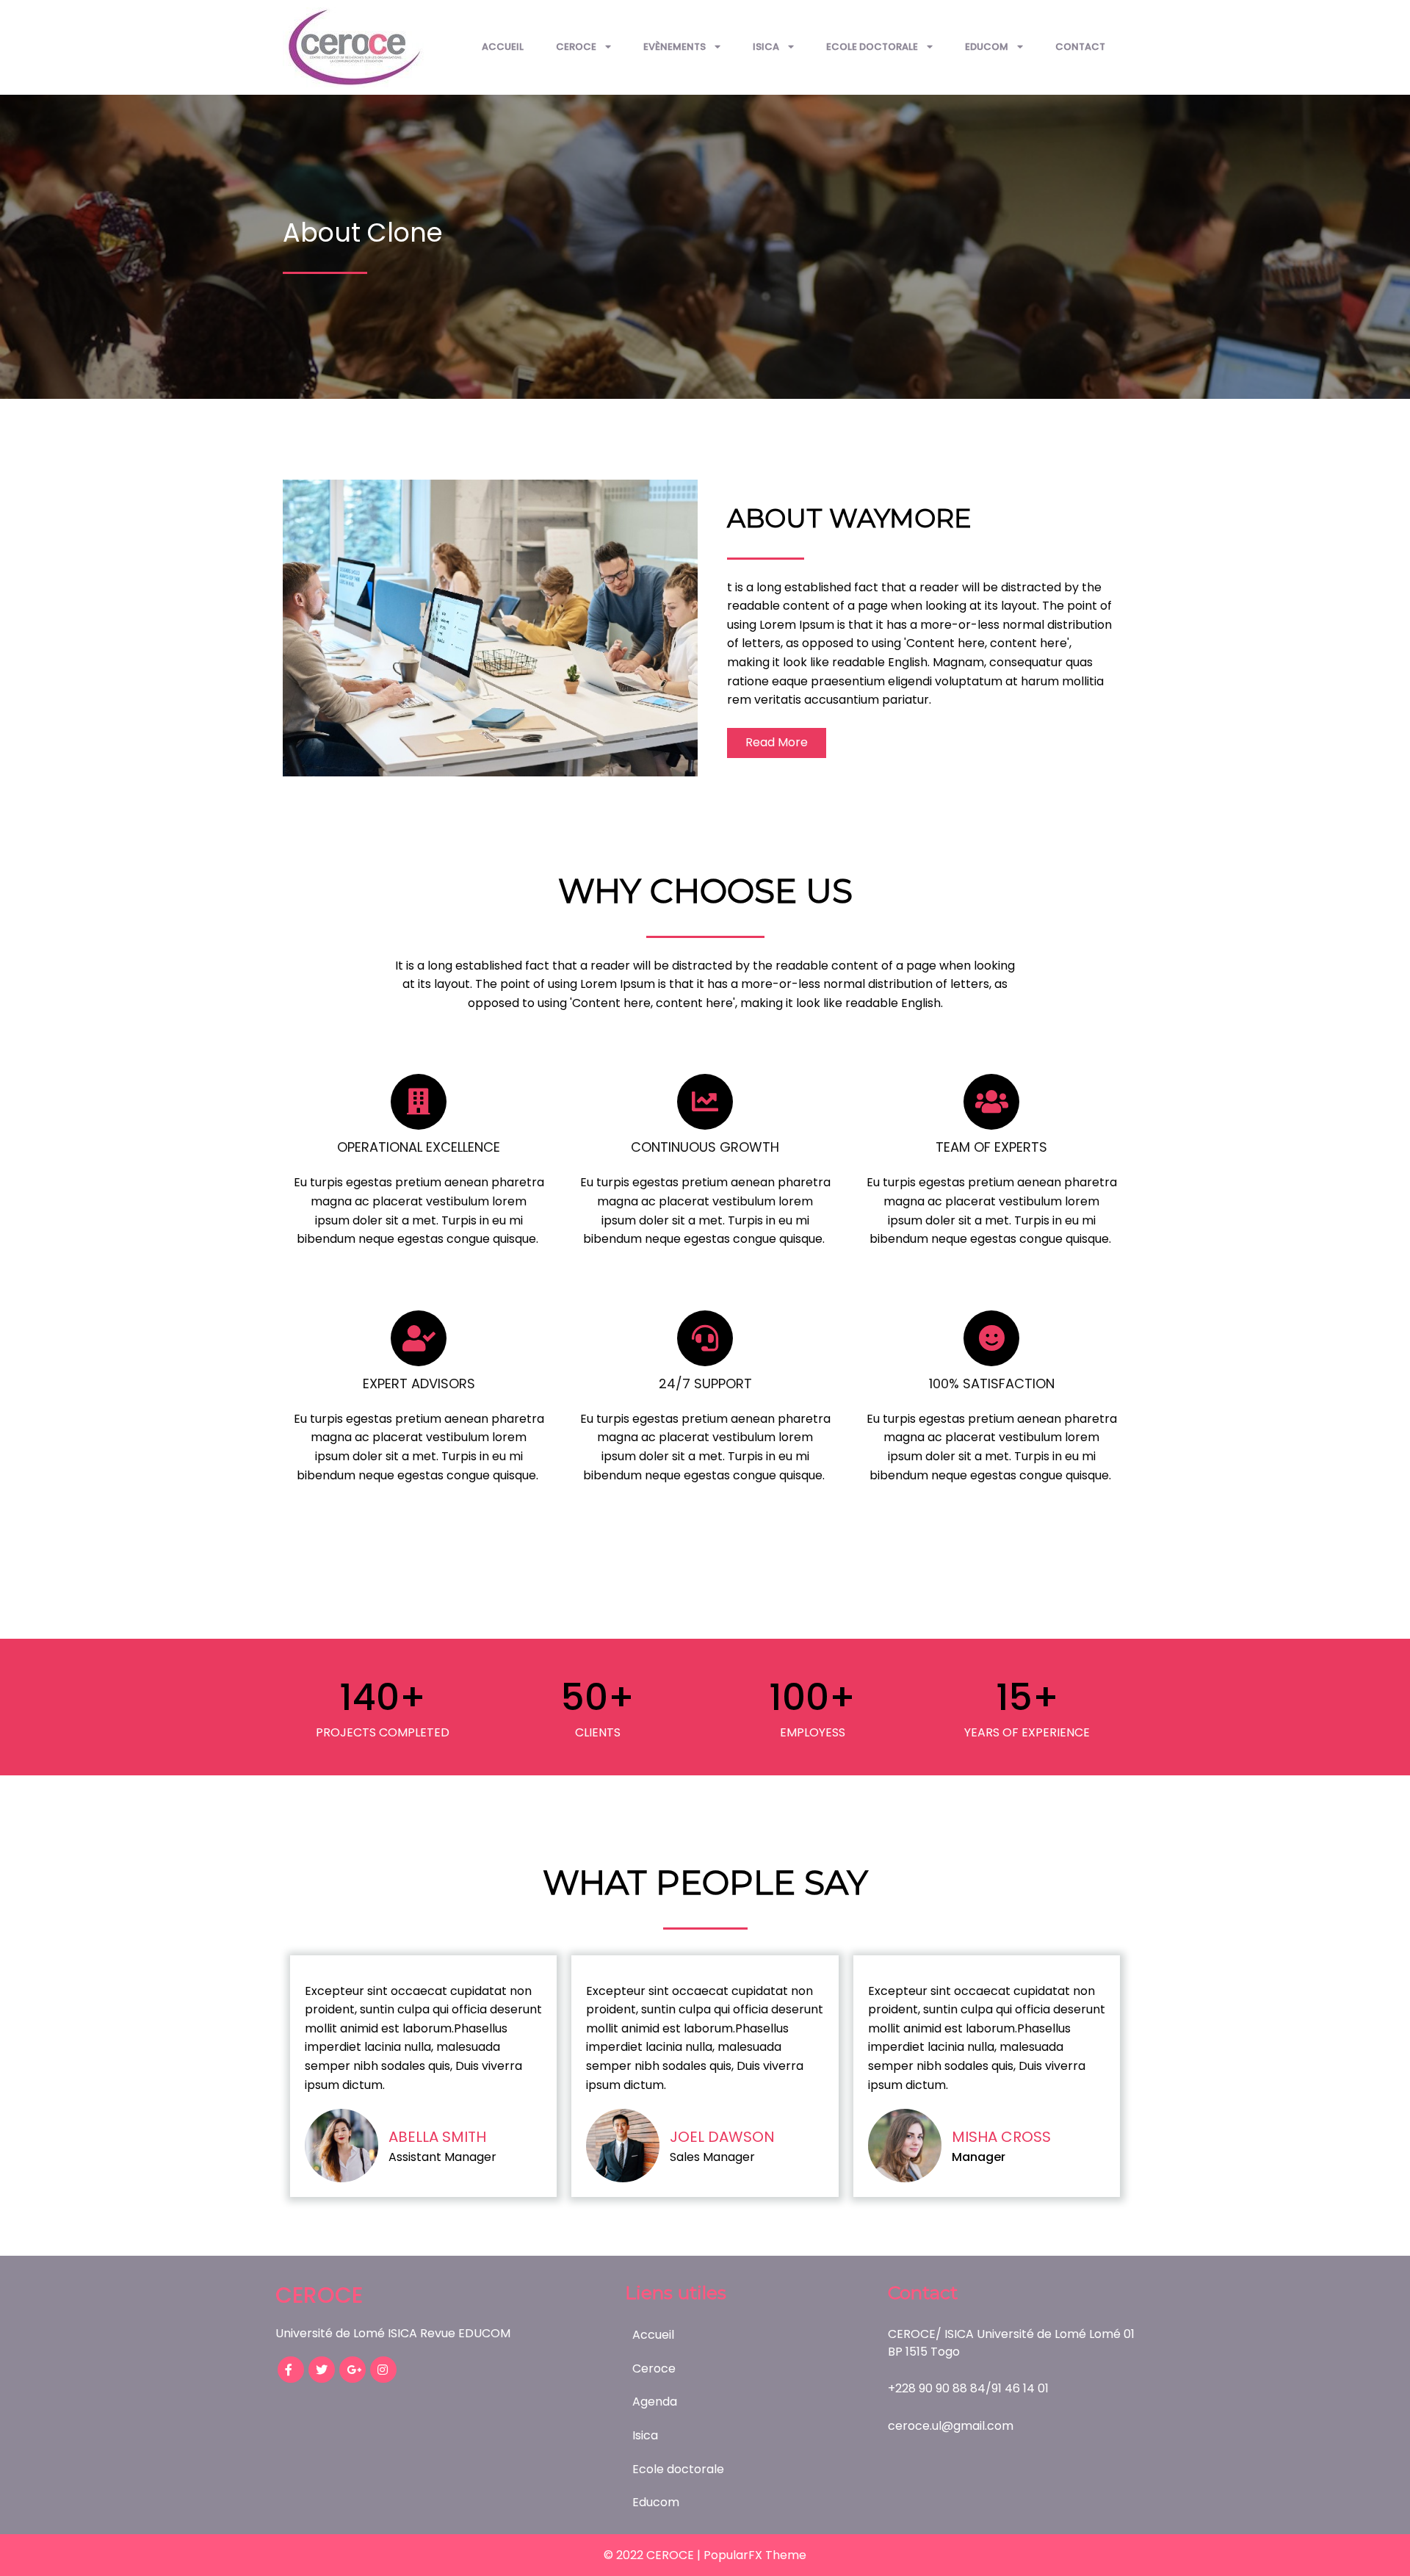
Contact (1080, 47)
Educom (987, 47)
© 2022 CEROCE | (654, 2555)
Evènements (675, 47)
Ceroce (576, 47)
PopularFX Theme (755, 2555)
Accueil (503, 47)
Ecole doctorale (872, 47)
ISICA (766, 47)
